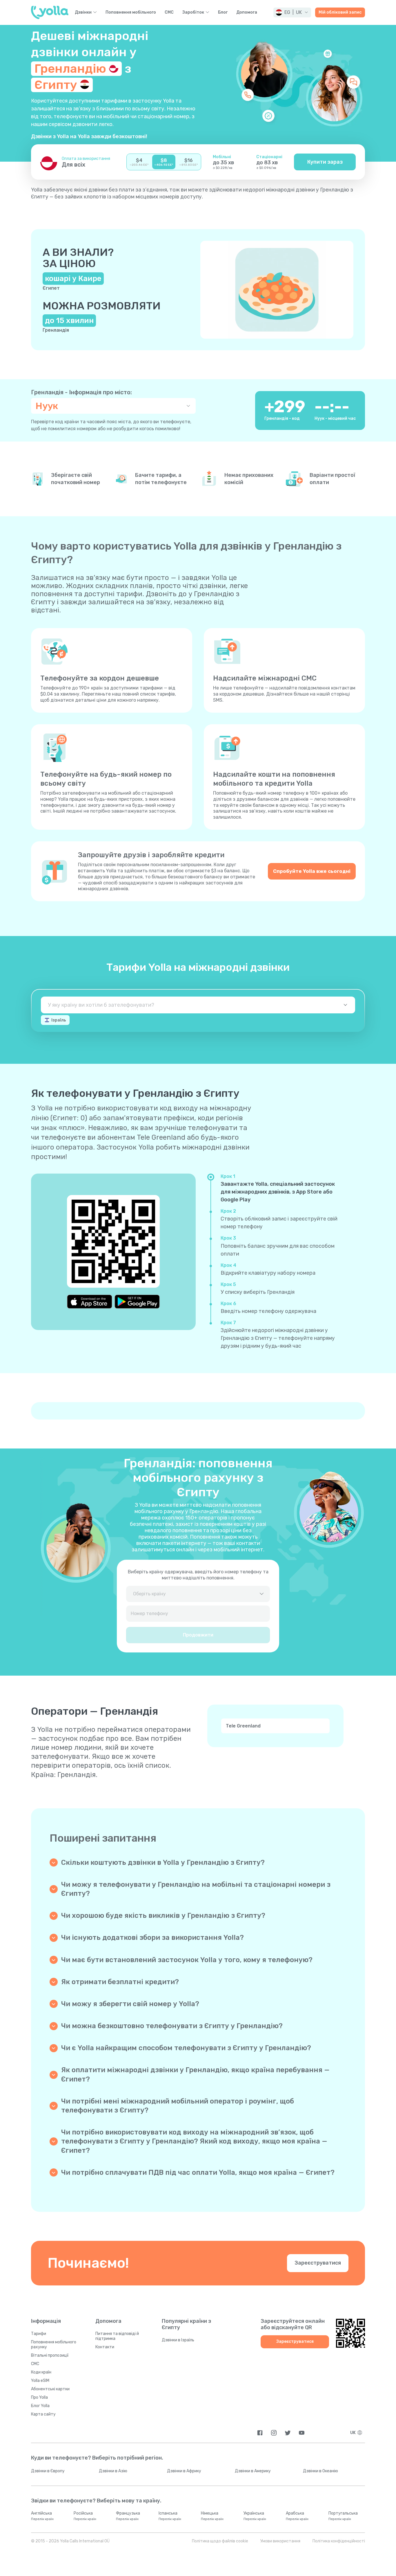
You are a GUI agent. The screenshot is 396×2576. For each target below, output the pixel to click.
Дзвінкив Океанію (320, 2471)
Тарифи (39, 2334)
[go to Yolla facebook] (260, 2433)
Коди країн (41, 2372)
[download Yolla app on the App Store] (90, 1302)
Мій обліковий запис (340, 12)
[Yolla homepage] (50, 12)
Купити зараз (325, 162)
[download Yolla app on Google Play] (137, 1302)
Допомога (247, 12)
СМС (169, 12)
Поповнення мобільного (131, 12)
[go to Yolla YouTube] (302, 2433)
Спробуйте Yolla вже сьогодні (312, 871)
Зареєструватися (318, 2263)
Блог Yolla (40, 2406)
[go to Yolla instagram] (274, 2433)
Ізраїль (59, 1020)
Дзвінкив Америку (253, 2471)
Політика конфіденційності (339, 2541)
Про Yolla (39, 2397)
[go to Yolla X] (288, 2433)
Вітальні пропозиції (50, 2355)
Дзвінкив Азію (113, 2471)
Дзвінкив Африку (184, 2471)
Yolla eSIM (40, 2381)
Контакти (105, 2347)
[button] (292, 12)
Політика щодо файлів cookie (220, 2541)
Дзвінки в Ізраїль (178, 2340)
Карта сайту (43, 2414)
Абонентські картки (50, 2389)
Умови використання (280, 2541)
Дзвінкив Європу (48, 2471)
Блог (223, 12)
